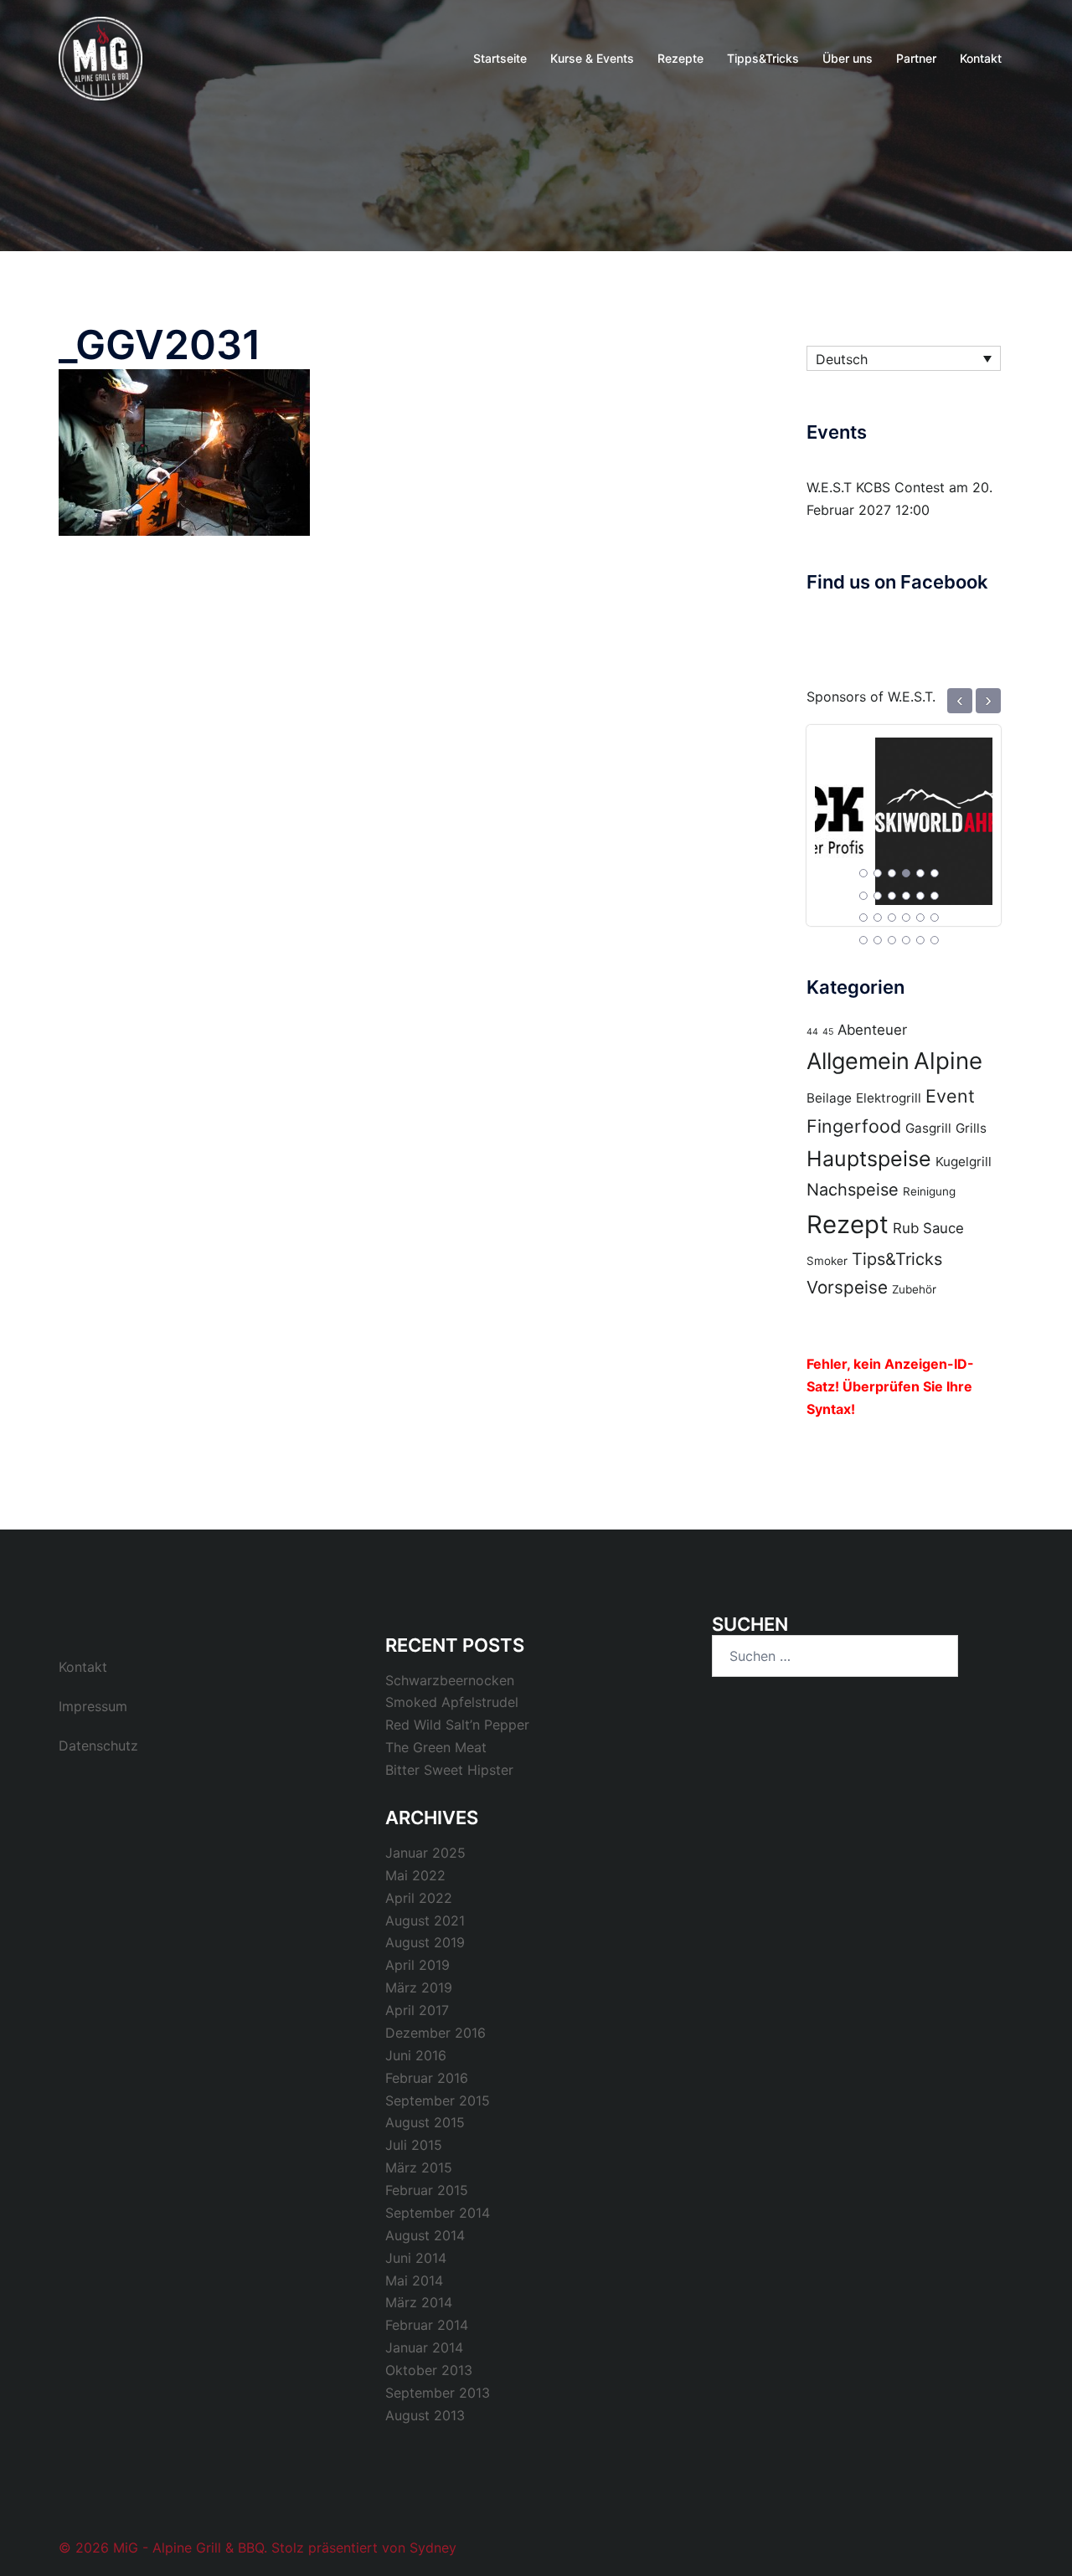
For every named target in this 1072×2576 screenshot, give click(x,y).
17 (920, 918)
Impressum (93, 1706)
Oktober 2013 (429, 2370)
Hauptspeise (869, 1159)
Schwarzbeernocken (450, 1680)
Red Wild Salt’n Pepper (457, 1725)
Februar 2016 (427, 2078)
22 (906, 940)
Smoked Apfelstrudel (452, 1702)
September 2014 (438, 2213)
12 (935, 896)
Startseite (500, 58)
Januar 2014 (424, 2347)
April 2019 (417, 1965)
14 (878, 918)
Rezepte (680, 58)
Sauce (943, 1228)
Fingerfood (854, 1126)
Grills (971, 1128)
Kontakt (981, 58)
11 (920, 896)
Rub (906, 1228)
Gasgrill (928, 1128)
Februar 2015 (427, 2190)
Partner (916, 58)
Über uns (848, 58)
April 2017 (417, 2010)
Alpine (948, 1061)
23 (920, 940)
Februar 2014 (427, 2325)
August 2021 (425, 1920)
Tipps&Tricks (763, 58)
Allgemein (858, 1061)
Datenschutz (98, 1746)
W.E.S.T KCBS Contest (876, 487)
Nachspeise (853, 1190)
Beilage (829, 1098)
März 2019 (419, 1987)
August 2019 (425, 1942)
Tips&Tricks (897, 1259)
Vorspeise (847, 1287)
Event (950, 1096)
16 (906, 918)
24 (935, 940)
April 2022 (419, 1898)
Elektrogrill (889, 1098)
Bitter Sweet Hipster (449, 1770)
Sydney (433, 2548)
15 (892, 918)
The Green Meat (436, 1747)
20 (878, 940)
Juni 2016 (416, 2055)
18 (935, 918)
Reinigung (929, 1191)
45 (828, 1032)
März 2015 (419, 2167)
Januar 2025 (425, 1853)
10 (906, 896)
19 (863, 940)
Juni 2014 (416, 2258)
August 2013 (425, 2415)
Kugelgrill (964, 1162)
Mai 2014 (414, 2280)
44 (812, 1032)
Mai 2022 (415, 1875)
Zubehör (914, 1289)
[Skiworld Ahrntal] (904, 812)
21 (892, 940)
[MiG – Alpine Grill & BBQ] (100, 57)
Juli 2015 (414, 2145)
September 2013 (438, 2393)
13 (863, 918)
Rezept (848, 1224)
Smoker (827, 1261)
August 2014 (425, 2235)
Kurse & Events (592, 58)
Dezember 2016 (435, 2033)
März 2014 (419, 2302)
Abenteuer (872, 1030)
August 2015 (425, 2122)
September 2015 (438, 2100)
